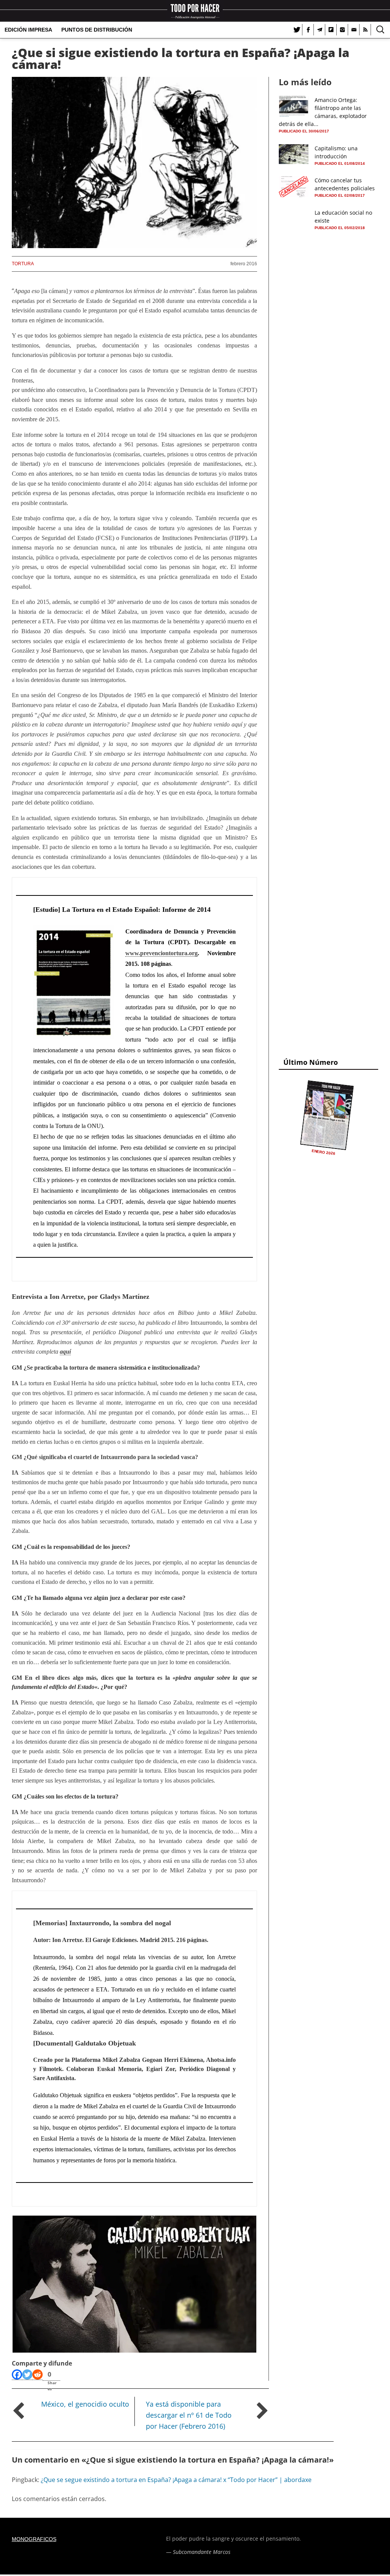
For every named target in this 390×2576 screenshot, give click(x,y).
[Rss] (365, 30)
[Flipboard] (331, 30)
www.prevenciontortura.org (161, 953)
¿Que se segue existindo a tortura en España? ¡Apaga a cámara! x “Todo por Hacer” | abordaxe (176, 2480)
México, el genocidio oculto (85, 2404)
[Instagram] (342, 30)
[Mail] (354, 30)
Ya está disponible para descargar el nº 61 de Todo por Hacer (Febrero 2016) (189, 2415)
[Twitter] (297, 30)
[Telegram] (320, 30)
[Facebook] (308, 30)
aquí (65, 1352)
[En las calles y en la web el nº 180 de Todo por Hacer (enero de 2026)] (327, 1115)
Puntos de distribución (97, 30)
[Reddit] (38, 2375)
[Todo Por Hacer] (195, 11)
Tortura (23, 264)
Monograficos (34, 2539)
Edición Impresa (28, 30)
